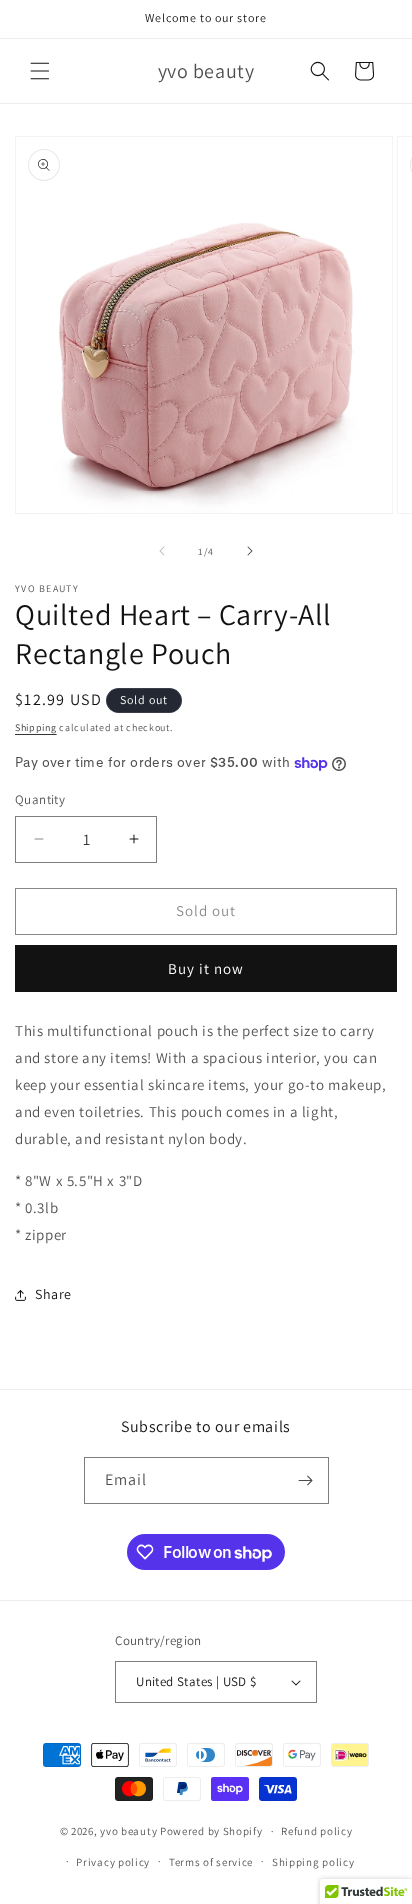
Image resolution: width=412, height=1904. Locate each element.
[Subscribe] (306, 1480)
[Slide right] (250, 551)
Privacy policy (113, 1862)
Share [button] (53, 1294)
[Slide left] (162, 551)
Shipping (36, 727)
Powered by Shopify (211, 1831)
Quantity (40, 799)
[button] (40, 71)
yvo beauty (128, 1831)
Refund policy (316, 1831)
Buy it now (206, 968)
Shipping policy (313, 1862)
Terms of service (211, 1862)
